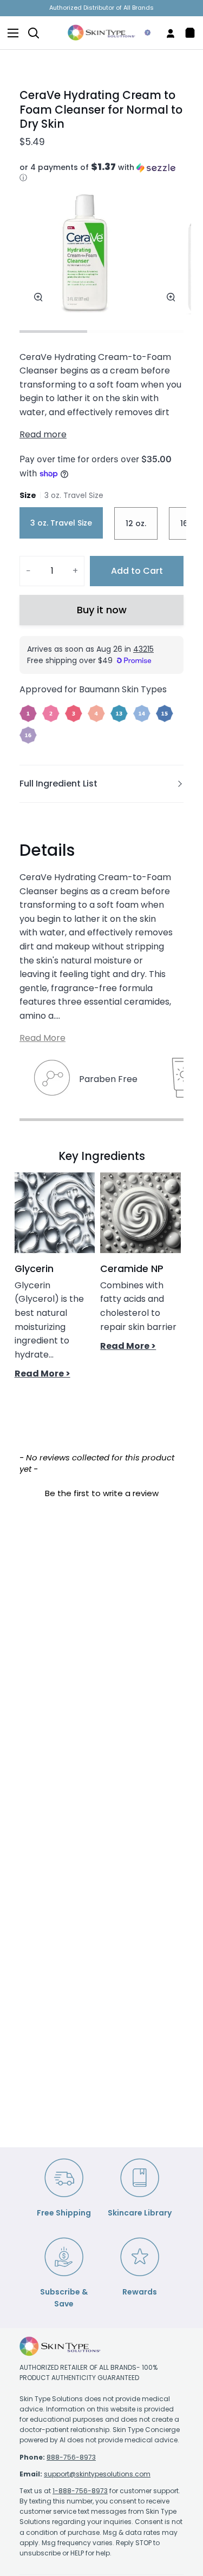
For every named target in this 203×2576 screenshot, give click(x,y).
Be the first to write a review (102, 1493)
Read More (42, 1038)
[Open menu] (10, 33)
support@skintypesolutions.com (97, 2474)
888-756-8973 (71, 2457)
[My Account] (166, 33)
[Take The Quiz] (143, 33)
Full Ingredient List (58, 784)
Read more (43, 434)
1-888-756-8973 (80, 2491)
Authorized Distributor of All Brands (101, 8)
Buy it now (102, 610)
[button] (101, 173)
